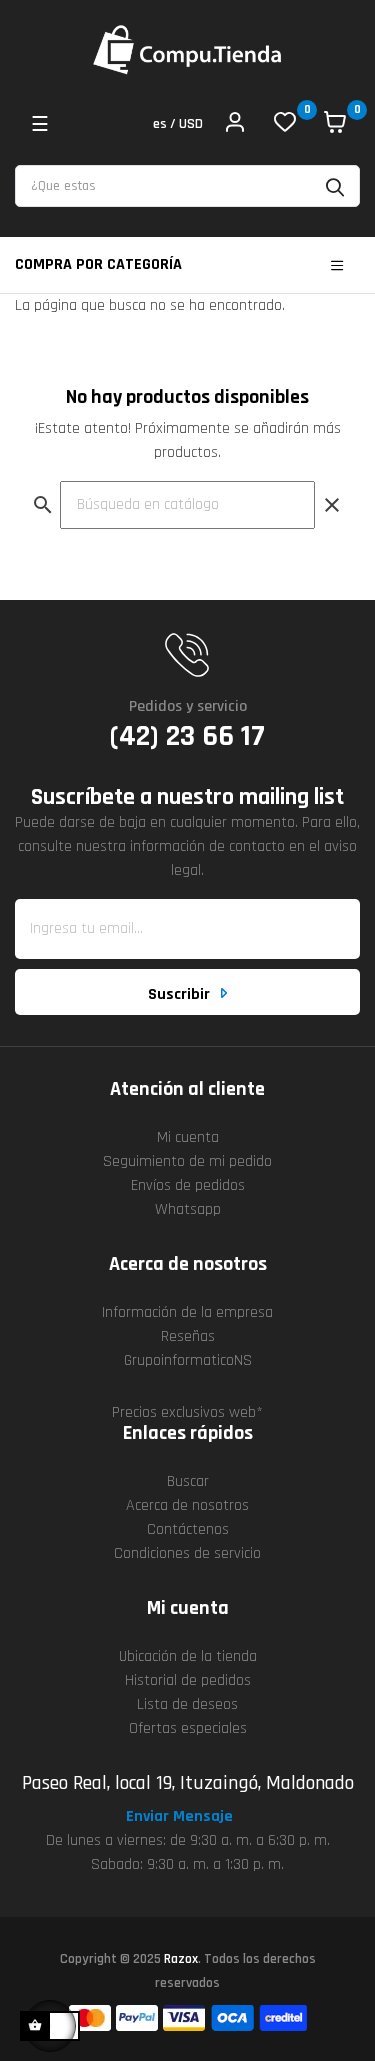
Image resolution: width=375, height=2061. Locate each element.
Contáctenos (188, 1529)
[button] (188, 1817)
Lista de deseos (187, 1704)
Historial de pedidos (188, 1680)
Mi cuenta (188, 1137)
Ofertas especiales (188, 1728)
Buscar (188, 1481)
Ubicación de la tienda (188, 1656)
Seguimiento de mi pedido (187, 1161)
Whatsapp (188, 1209)
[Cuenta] (235, 125)
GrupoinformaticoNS (188, 1360)
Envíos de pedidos (188, 1185)
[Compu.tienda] (188, 50)
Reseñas (188, 1336)
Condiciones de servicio (187, 1553)
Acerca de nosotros (187, 1505)
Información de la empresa (187, 1312)
